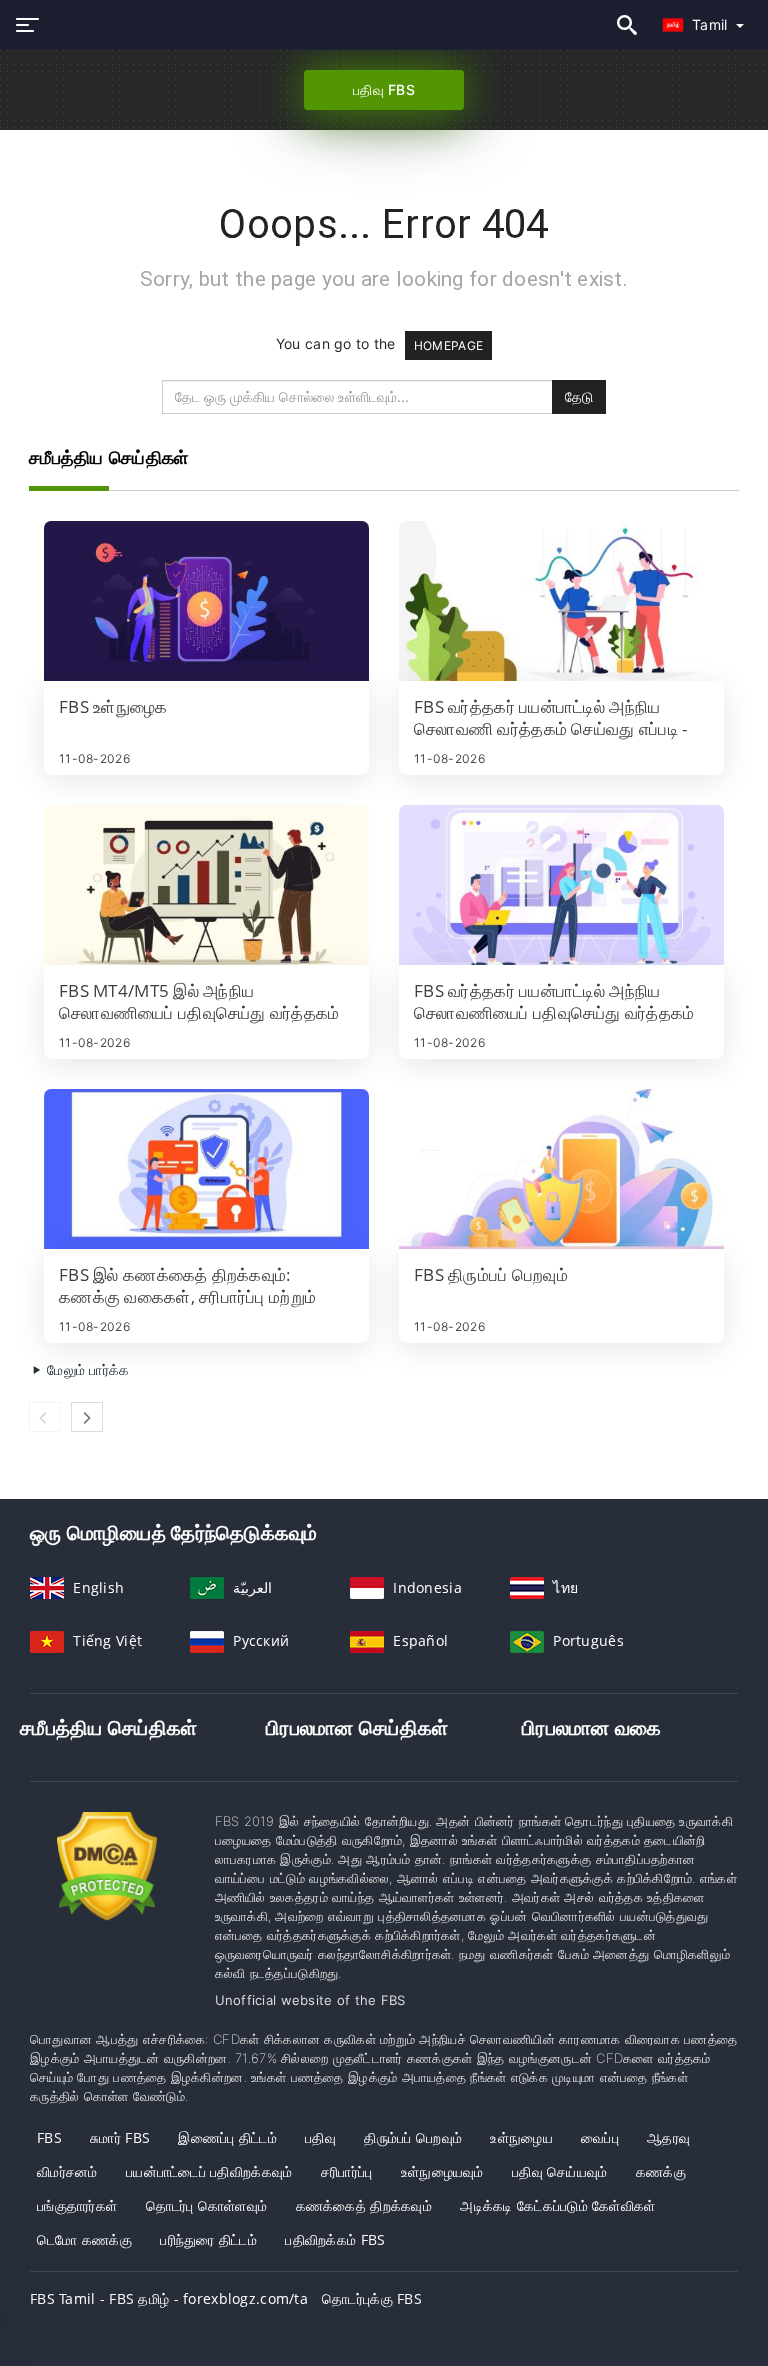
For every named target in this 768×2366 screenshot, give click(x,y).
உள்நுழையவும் (442, 2171)
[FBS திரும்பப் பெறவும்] (561, 1169)
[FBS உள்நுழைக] (206, 601)
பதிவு (320, 2137)
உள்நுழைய (521, 2137)
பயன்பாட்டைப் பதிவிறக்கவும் (209, 2171)
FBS (49, 2137)
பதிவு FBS (384, 89)
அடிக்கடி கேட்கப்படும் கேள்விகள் (557, 2205)
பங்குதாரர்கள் (77, 2205)
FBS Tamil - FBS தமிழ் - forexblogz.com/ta (169, 2298)
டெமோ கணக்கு (84, 2239)
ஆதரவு (668, 2137)
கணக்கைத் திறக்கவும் (364, 2205)
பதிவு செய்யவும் (560, 2171)
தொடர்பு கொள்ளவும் (207, 2205)
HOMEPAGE (448, 345)
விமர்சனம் (67, 2171)
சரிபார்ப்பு (347, 2171)
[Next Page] (87, 1417)
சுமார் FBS (120, 2137)
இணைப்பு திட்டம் (227, 2137)
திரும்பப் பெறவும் (413, 2137)
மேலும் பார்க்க (86, 1369)
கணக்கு (661, 2171)
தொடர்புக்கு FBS (372, 2298)
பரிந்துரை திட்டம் (208, 2239)
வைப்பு (600, 2137)
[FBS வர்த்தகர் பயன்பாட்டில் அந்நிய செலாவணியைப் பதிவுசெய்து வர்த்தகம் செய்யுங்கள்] (561, 885)
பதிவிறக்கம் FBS (335, 2239)
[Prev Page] (45, 1417)
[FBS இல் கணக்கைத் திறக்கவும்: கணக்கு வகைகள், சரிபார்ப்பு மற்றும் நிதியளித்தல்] (206, 1169)
